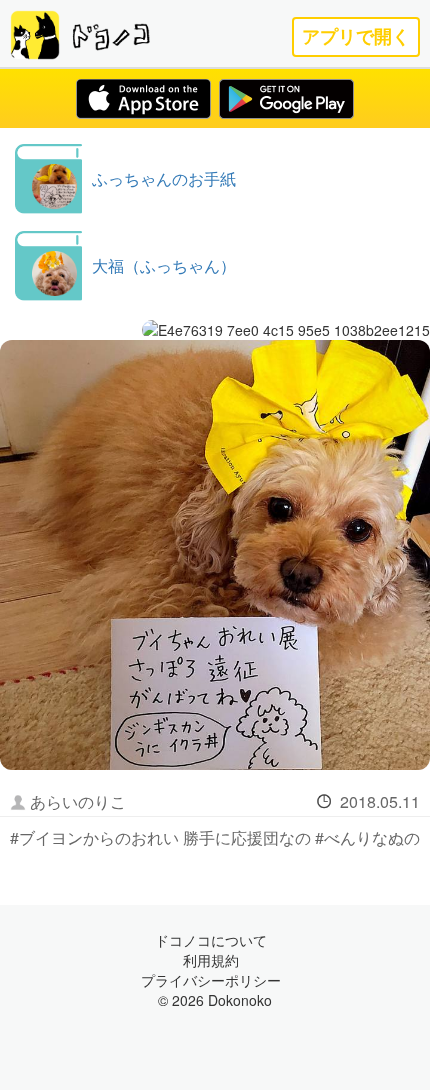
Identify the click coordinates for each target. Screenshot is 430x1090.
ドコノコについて (211, 940)
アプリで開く (356, 36)
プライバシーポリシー (211, 980)
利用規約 (211, 960)
